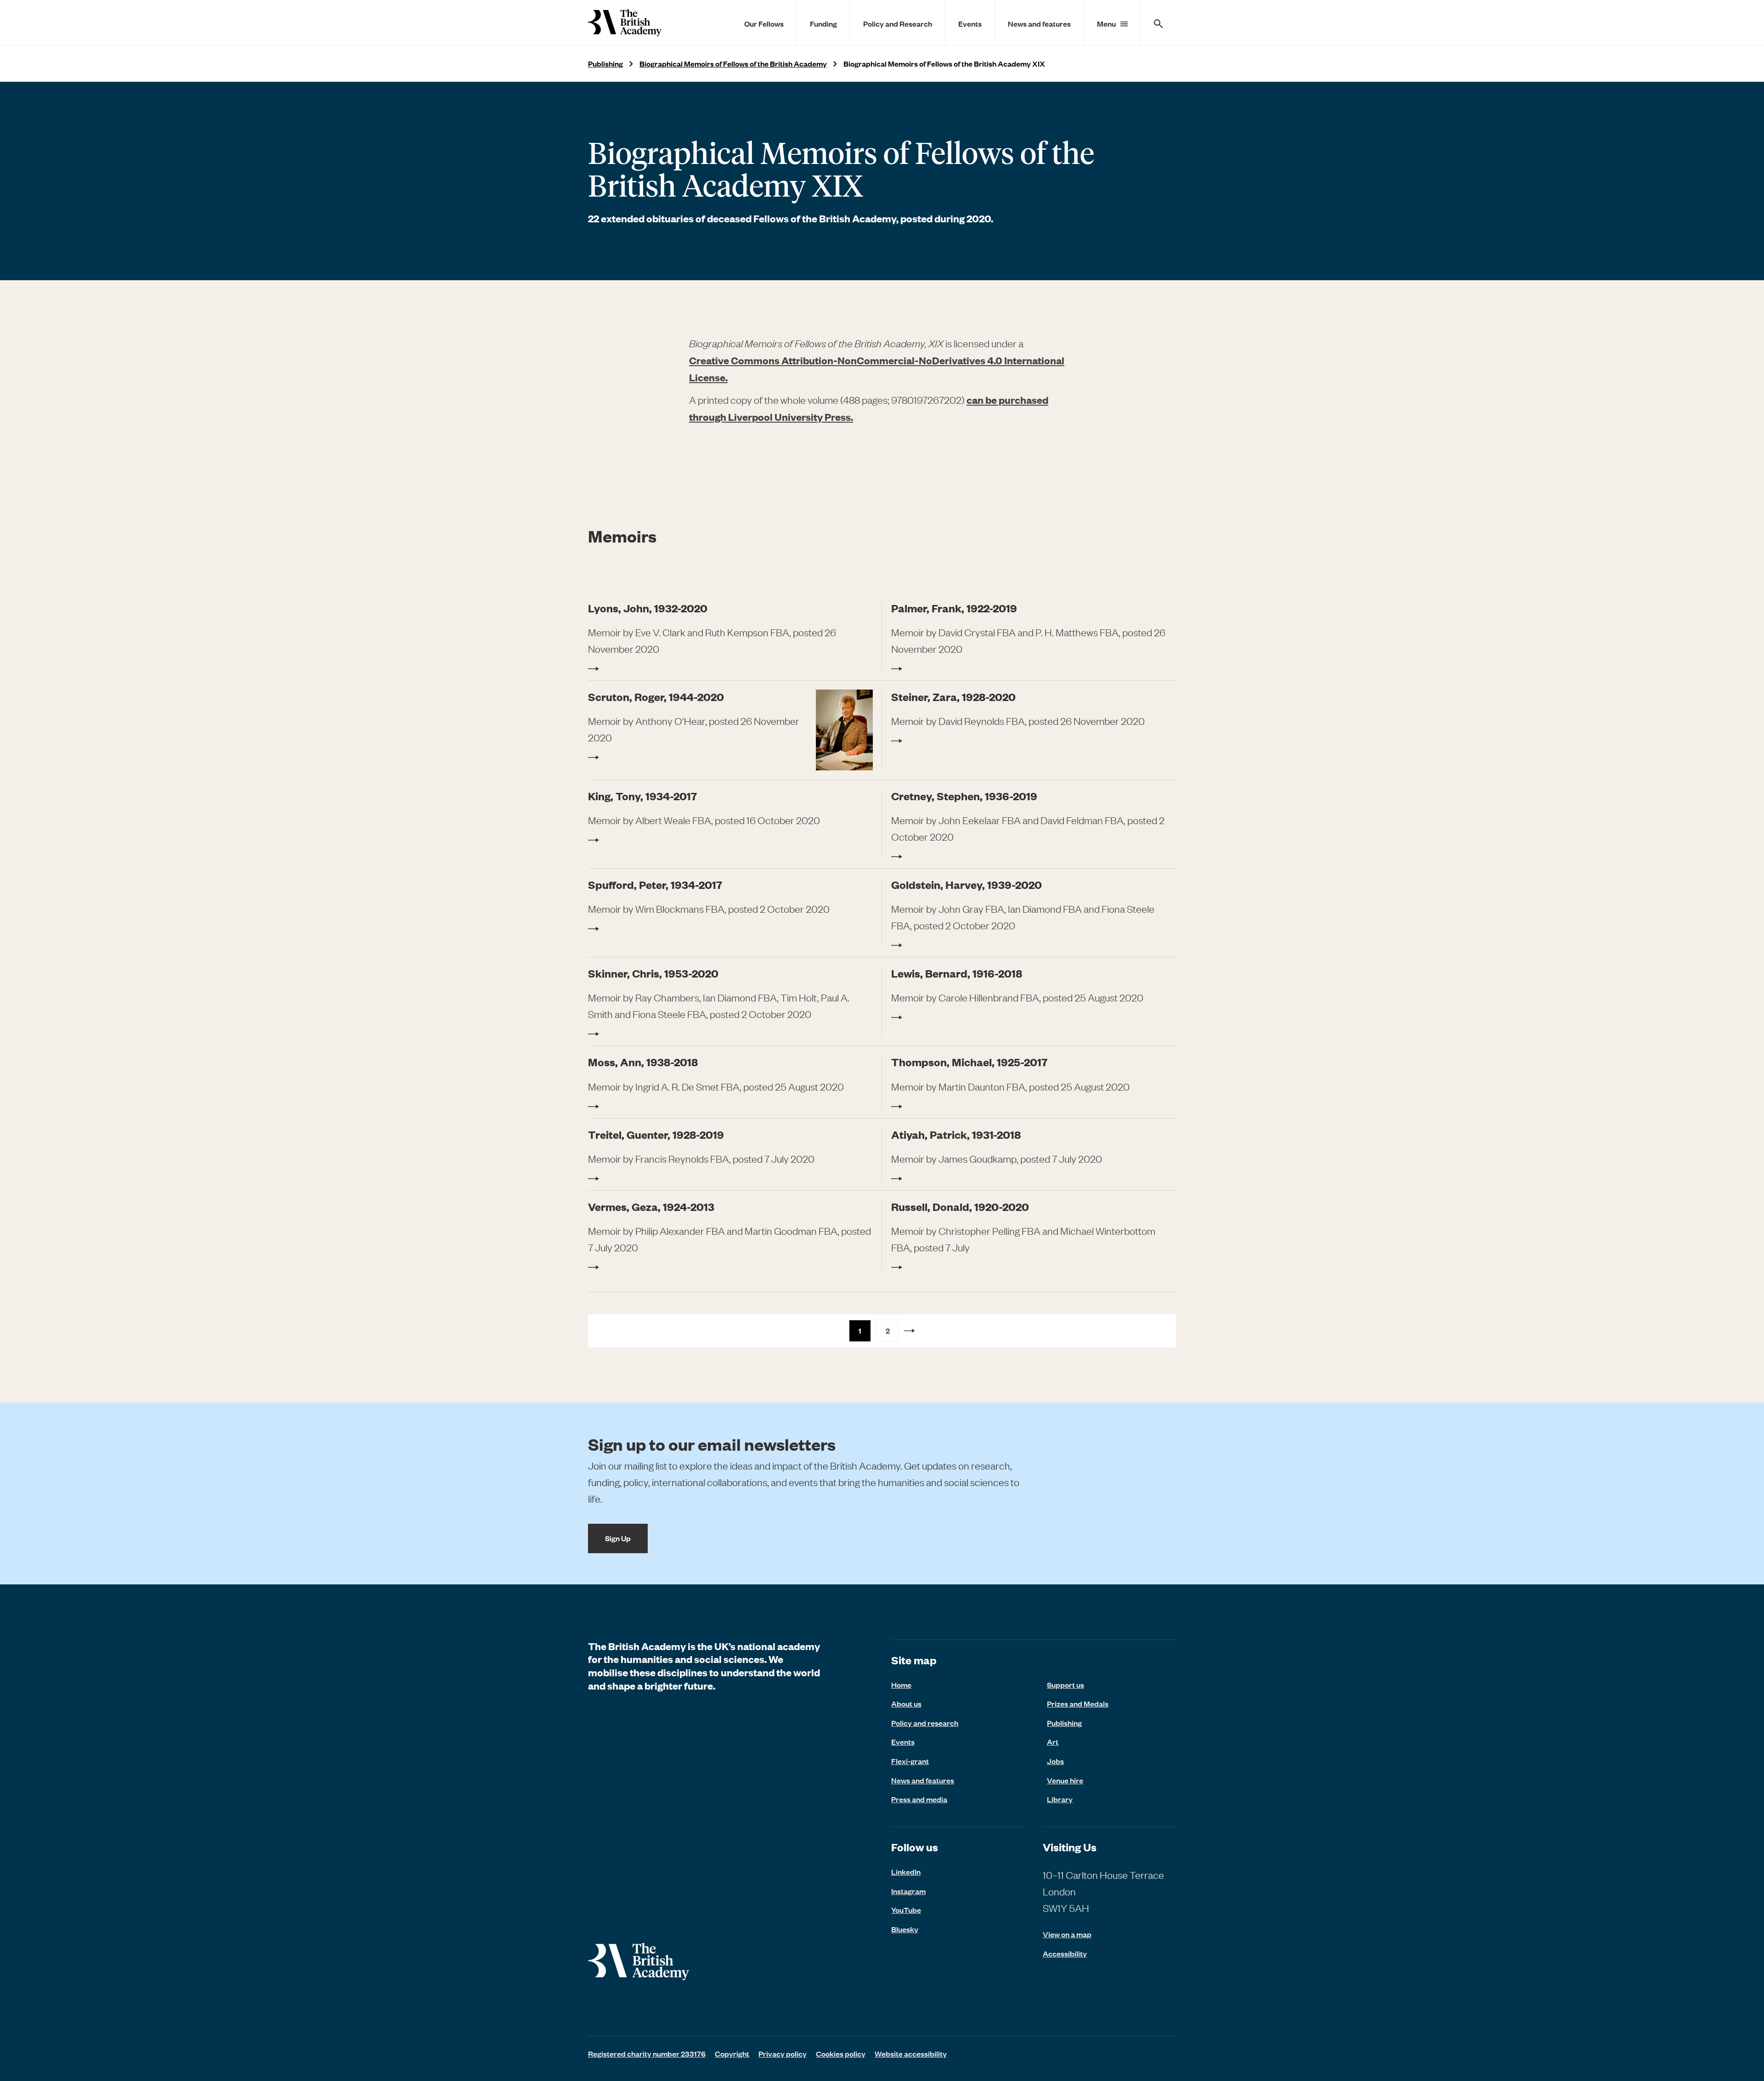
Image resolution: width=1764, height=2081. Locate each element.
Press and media (919, 1799)
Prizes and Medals (1078, 1703)
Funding (823, 23)
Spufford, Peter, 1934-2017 (655, 885)
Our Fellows (764, 23)
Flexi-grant (910, 1761)
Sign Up (618, 1538)
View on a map (1067, 1934)
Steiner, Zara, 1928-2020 (953, 697)
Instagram (908, 1891)
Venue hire (1065, 1780)
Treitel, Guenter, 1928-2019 (656, 1134)
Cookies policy (841, 2053)
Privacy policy (783, 2053)
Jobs (1055, 1761)
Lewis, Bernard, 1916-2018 (957, 973)
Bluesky (905, 1929)
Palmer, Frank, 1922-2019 (954, 608)
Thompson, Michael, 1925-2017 (969, 1062)
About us (906, 1703)
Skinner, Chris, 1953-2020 (653, 973)
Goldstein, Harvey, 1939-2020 (967, 885)
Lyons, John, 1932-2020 (648, 608)
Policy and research (925, 1723)
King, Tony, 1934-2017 (642, 796)
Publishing (605, 64)
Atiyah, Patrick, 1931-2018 (956, 1134)
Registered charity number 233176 (647, 2053)
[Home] (625, 23)
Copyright (732, 2053)
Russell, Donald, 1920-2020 (960, 1207)
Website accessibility (911, 2053)
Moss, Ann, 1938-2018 (643, 1062)
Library (1060, 1799)
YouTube (906, 1910)
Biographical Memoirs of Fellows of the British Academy (733, 64)
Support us (1066, 1685)
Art (1053, 1742)
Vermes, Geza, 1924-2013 (651, 1207)
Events (970, 23)
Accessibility (1065, 1954)
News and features (1039, 23)
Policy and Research (898, 23)
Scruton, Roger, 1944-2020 (656, 697)
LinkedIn (906, 1872)
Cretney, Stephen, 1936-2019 (964, 796)
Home (901, 1685)
